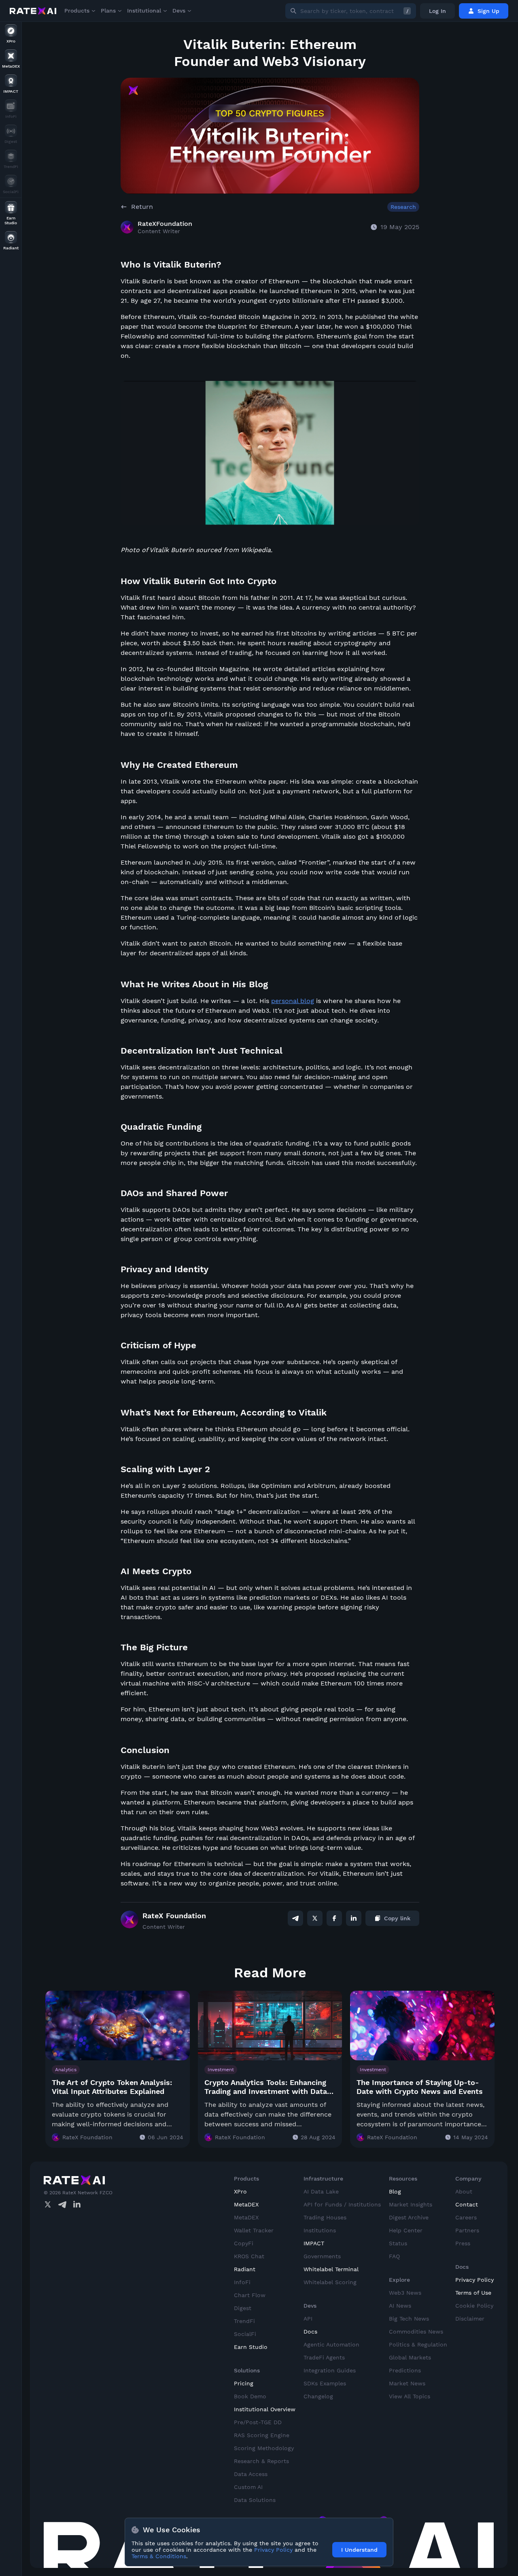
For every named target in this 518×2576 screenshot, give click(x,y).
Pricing (244, 2383)
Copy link (397, 1918)
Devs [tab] (179, 11)
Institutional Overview (265, 2409)
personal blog (293, 1001)
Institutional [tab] (144, 11)
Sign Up (488, 11)
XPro (240, 2191)
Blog (395, 2191)
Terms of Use (473, 2293)
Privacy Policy (474, 2280)
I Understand (359, 2550)
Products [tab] (77, 11)
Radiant (245, 2269)
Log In (437, 11)
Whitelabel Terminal (331, 2269)
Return (142, 207)
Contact (467, 2204)
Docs (310, 2332)
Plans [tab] (108, 11)
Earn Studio (251, 2347)
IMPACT (314, 2243)
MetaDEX (246, 2204)
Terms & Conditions (159, 2556)
